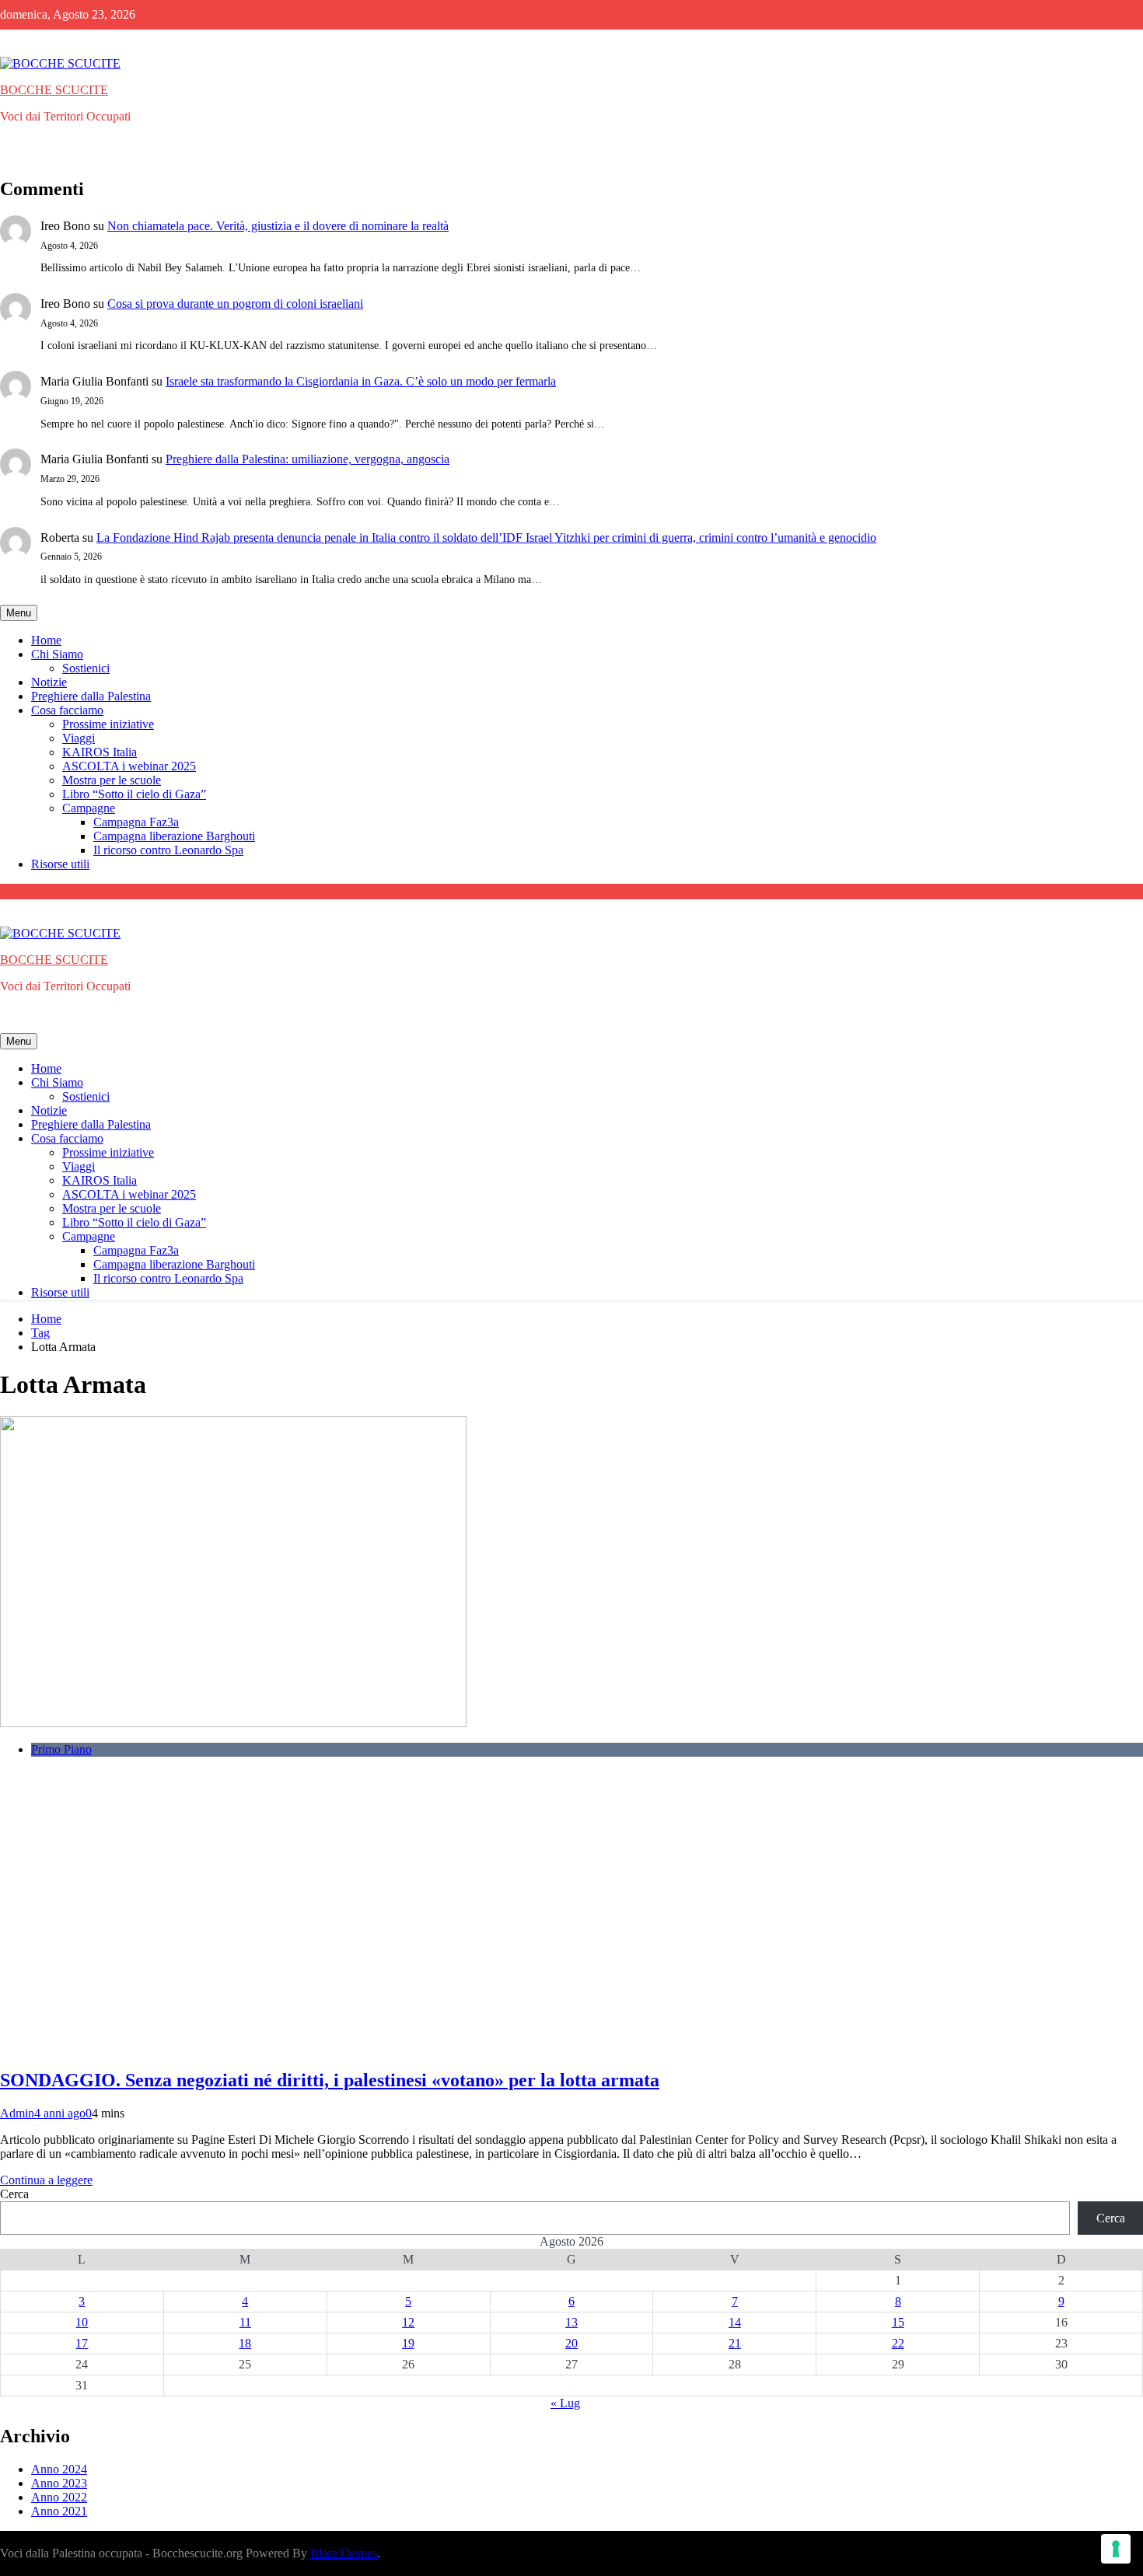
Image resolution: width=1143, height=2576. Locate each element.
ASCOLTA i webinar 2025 (129, 766)
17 (82, 2343)
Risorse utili (60, 864)
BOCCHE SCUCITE (54, 90)
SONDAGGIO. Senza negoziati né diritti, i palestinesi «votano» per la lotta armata (330, 2080)
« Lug (565, 2403)
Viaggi (79, 738)
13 (571, 2322)
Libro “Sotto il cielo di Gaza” (134, 794)
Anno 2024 (59, 2469)
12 (408, 2322)
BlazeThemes (344, 2553)
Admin (17, 2113)
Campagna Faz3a (136, 822)
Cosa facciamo (67, 710)
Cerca (14, 2194)
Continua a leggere (46, 2180)
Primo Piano (61, 1749)
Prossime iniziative (108, 724)
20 (571, 2343)
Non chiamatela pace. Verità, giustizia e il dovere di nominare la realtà (278, 226)
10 (82, 2322)
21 (735, 2343)
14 (735, 2322)
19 (408, 2343)
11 (245, 2322)
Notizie (49, 682)
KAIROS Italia (100, 752)
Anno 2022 (59, 2497)
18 (245, 2343)
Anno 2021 (59, 2511)
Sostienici (86, 668)
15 (898, 2322)
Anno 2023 (59, 2483)
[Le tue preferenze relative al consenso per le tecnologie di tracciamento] (1116, 2549)
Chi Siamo (57, 654)
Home (46, 640)
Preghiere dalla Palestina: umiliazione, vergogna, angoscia (308, 459)
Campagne (89, 808)
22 (898, 2343)
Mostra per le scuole (112, 780)
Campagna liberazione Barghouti (174, 836)
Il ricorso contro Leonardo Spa (168, 850)
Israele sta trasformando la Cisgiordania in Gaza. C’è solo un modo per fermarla (361, 381)
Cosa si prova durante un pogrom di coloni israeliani (235, 304)
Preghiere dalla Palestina (91, 696)
